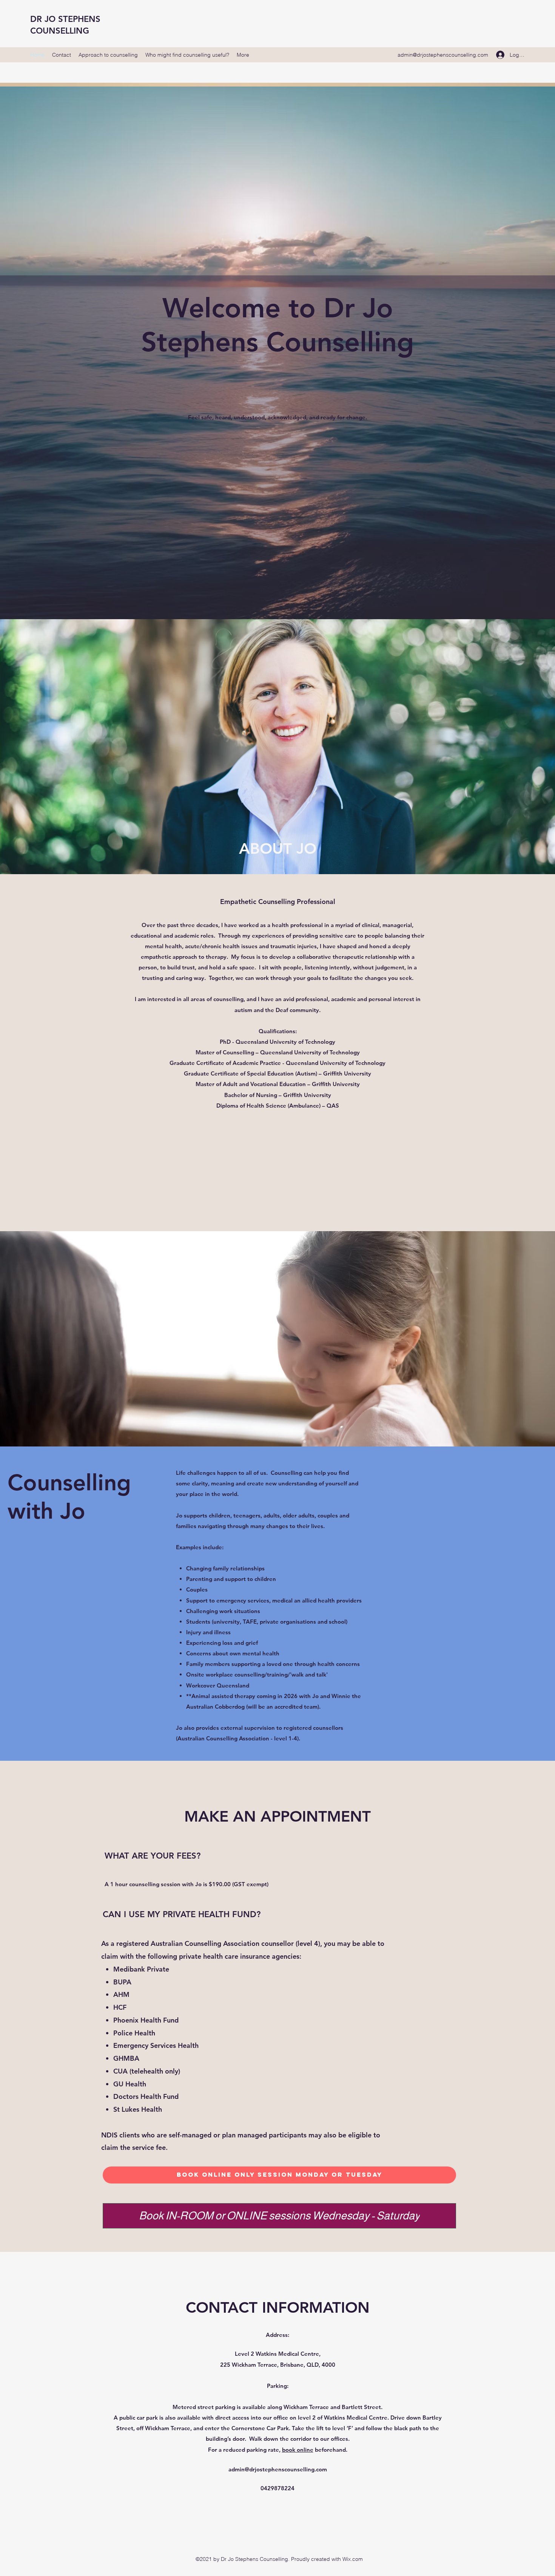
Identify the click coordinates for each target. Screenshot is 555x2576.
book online (298, 2450)
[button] (277, 451)
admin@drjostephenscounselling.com (443, 55)
